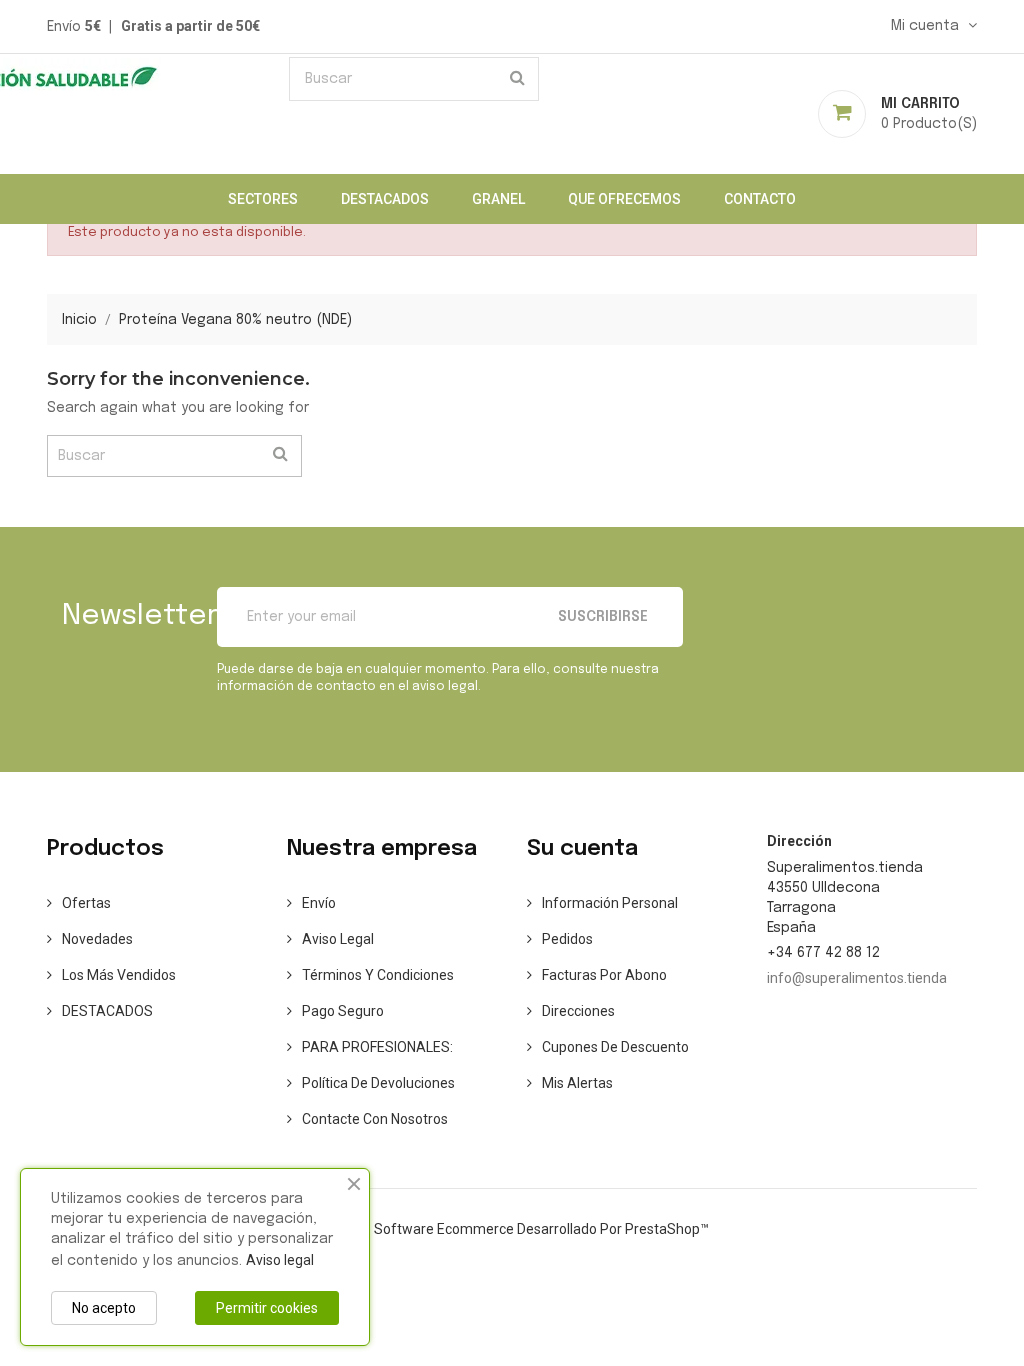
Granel (498, 199)
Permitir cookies (267, 1308)
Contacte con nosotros (375, 1119)
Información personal (610, 903)
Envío (319, 903)
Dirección (799, 841)
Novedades (97, 939)
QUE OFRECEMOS (624, 199)
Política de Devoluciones (378, 1083)
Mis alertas (577, 1083)
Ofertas (86, 903)
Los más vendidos (119, 975)
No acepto (104, 1308)
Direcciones (578, 1011)
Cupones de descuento (615, 1047)
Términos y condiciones (378, 975)
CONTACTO (760, 199)
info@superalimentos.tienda (857, 978)
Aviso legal (338, 939)
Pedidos (567, 939)
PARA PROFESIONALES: (377, 1047)
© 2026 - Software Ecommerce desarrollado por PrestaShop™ (512, 1229)
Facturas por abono (604, 975)
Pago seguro (343, 1011)
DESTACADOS (385, 199)
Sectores (263, 199)
